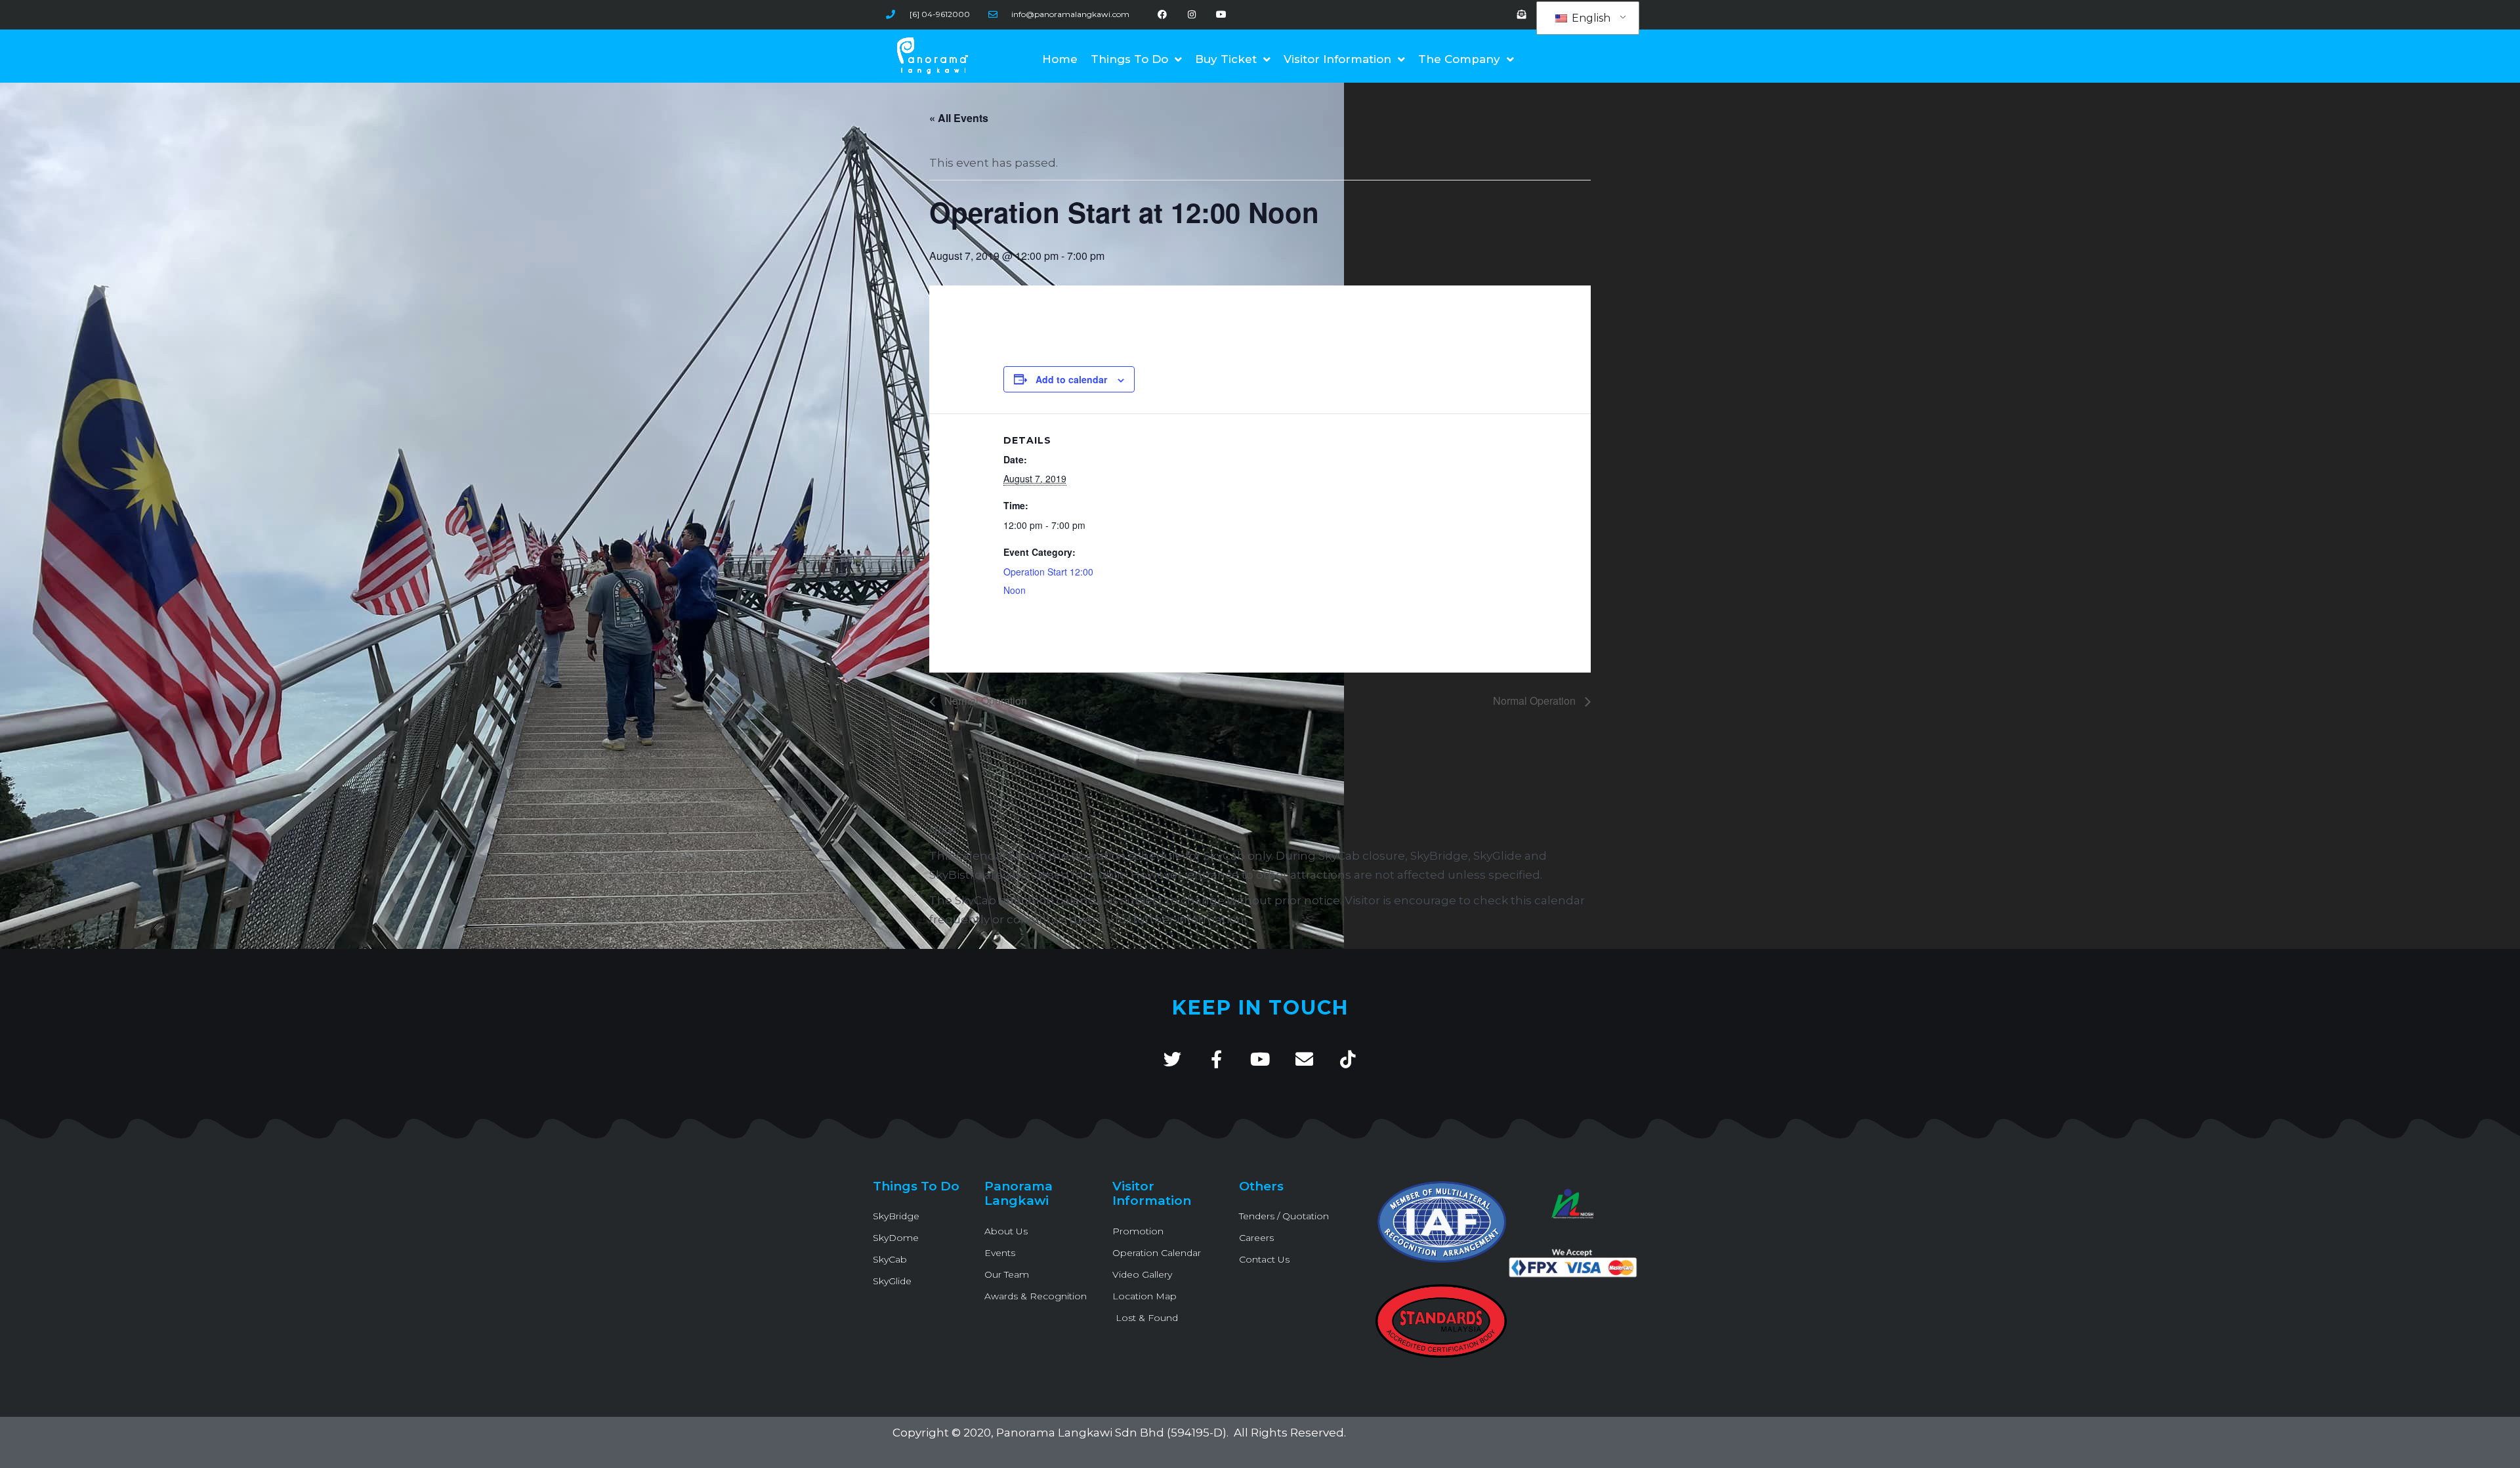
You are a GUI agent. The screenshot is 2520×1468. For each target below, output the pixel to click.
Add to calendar (1071, 379)
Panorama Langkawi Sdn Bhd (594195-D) (1111, 1433)
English (1590, 18)
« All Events (959, 118)
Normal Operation (984, 701)
